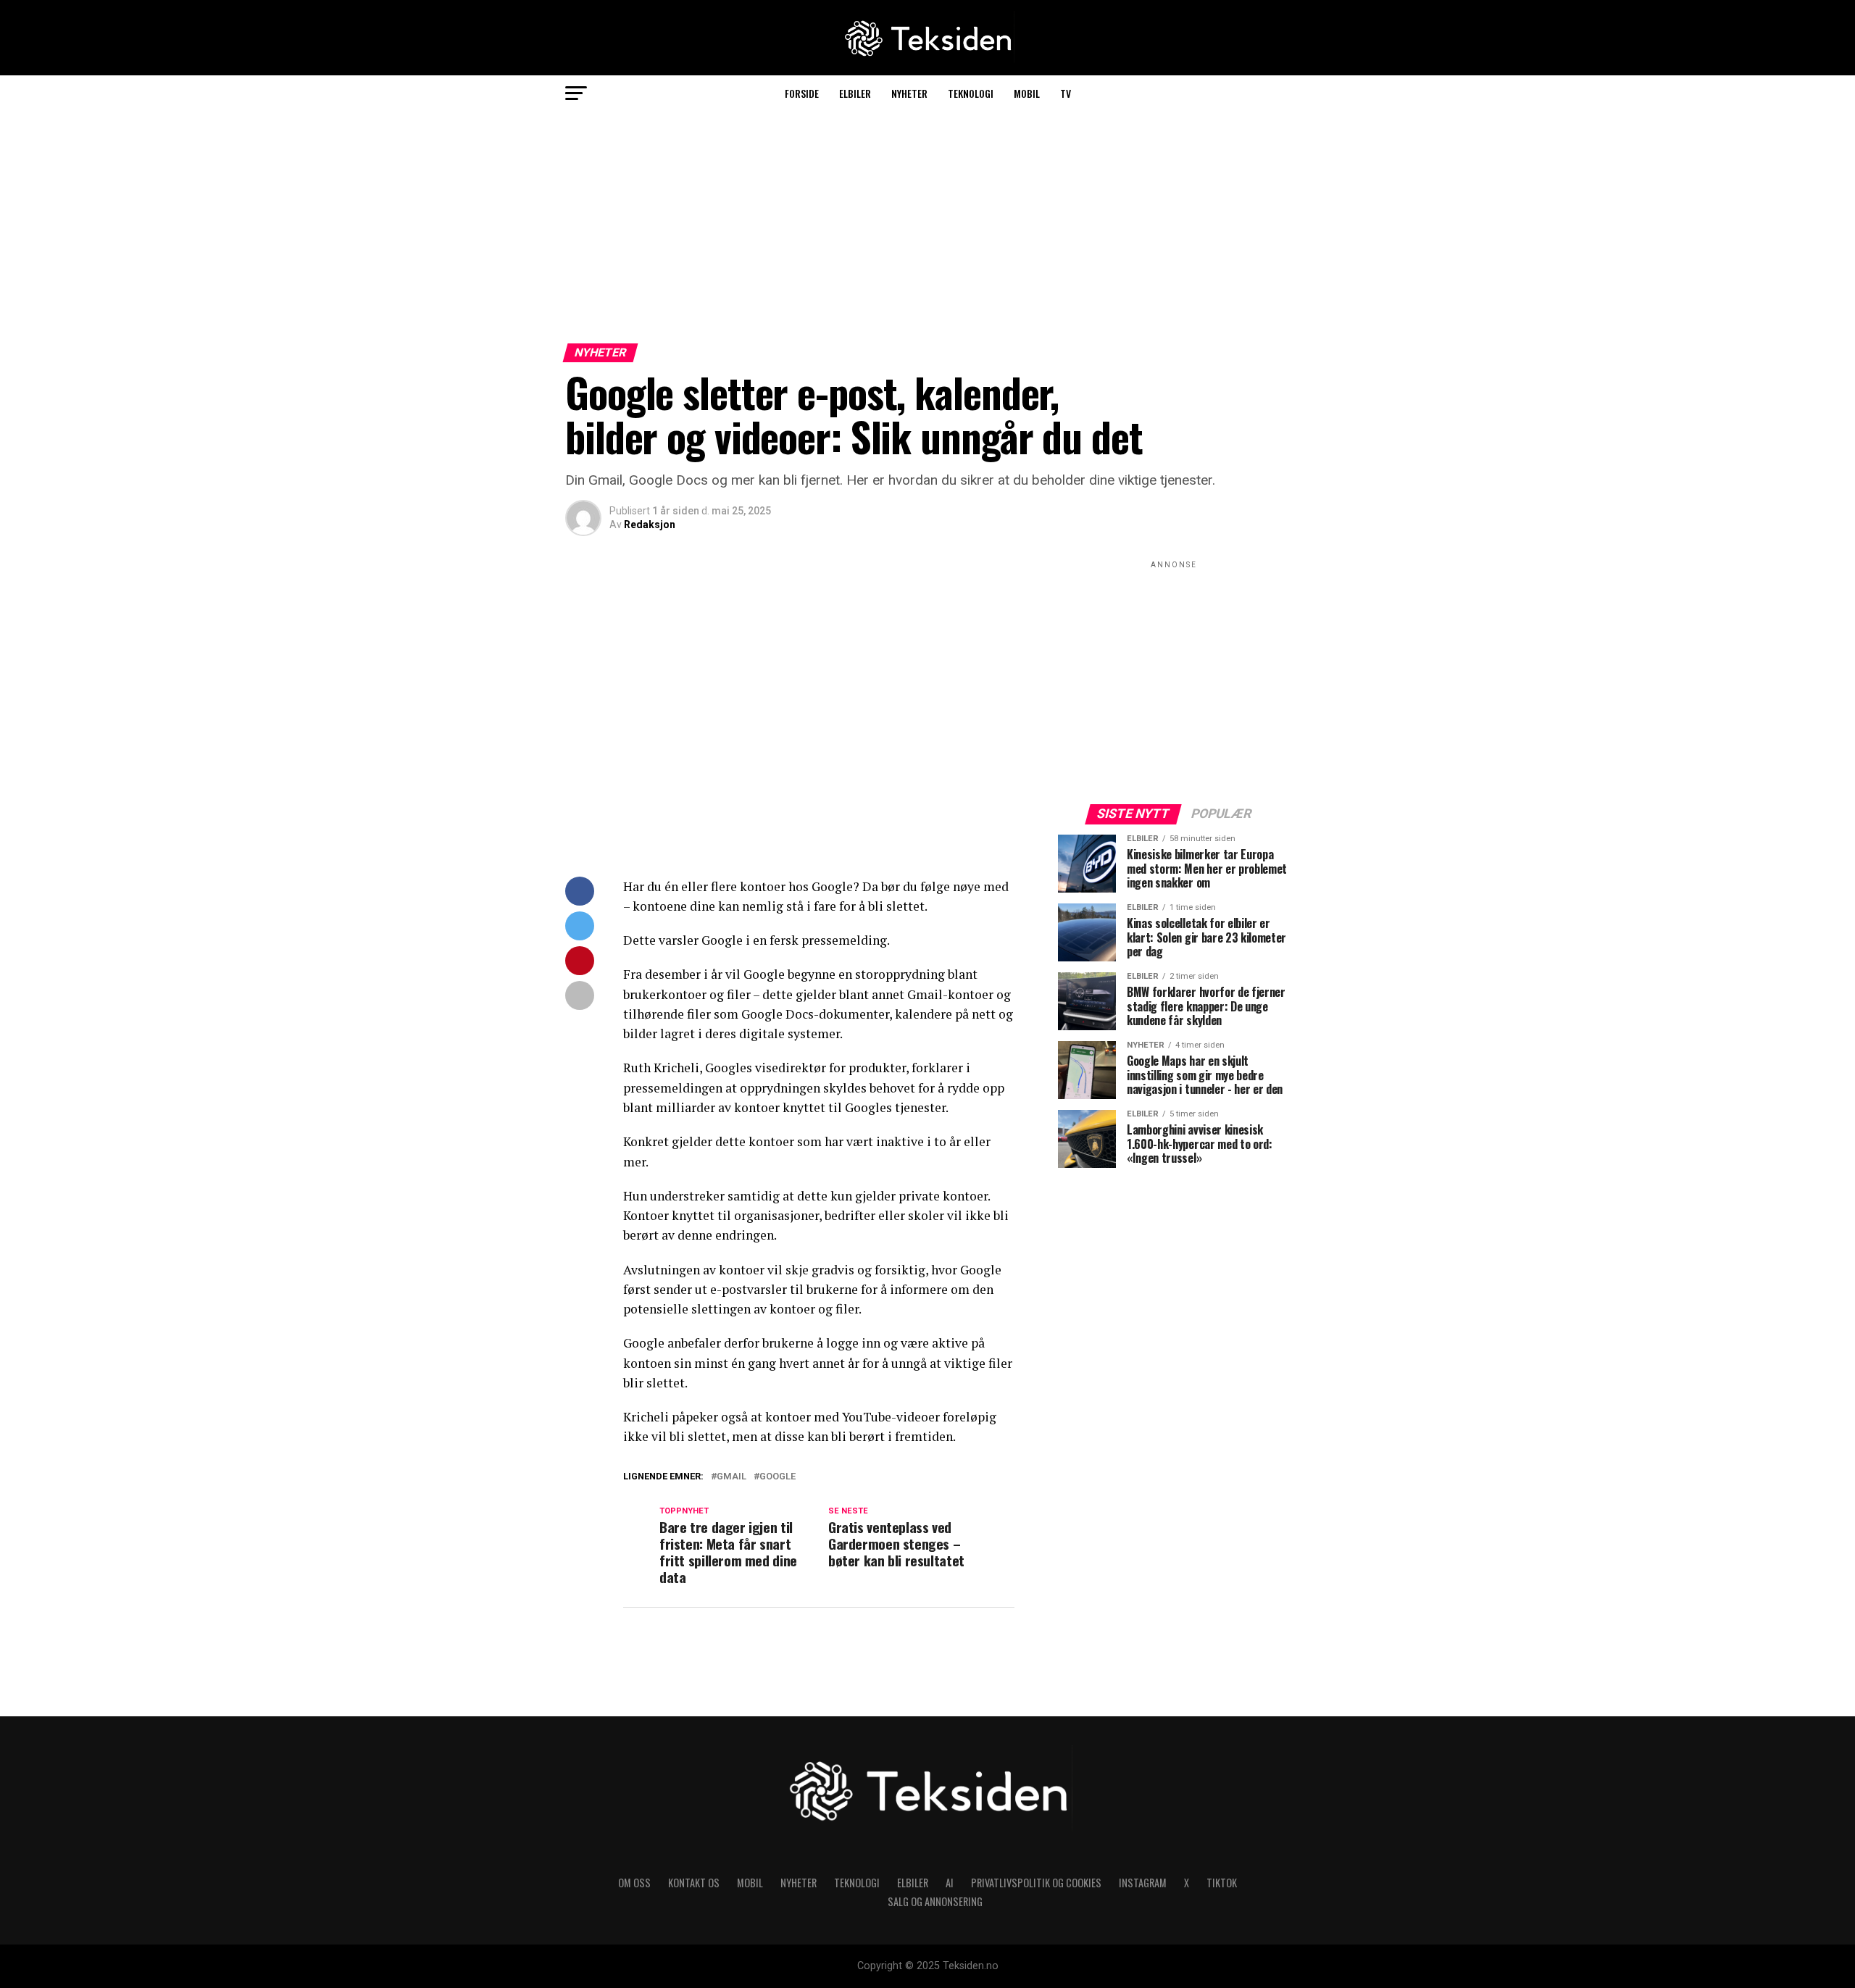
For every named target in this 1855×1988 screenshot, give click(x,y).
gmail (731, 1477)
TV (1066, 93)
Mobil (1027, 93)
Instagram (1143, 1883)
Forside (802, 93)
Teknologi (971, 93)
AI (950, 1883)
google (778, 1477)
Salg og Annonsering (935, 1901)
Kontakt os (694, 1883)
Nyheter (909, 93)
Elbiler (855, 93)
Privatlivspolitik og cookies (1036, 1883)
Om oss (634, 1883)
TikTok (1222, 1883)
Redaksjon (650, 525)
